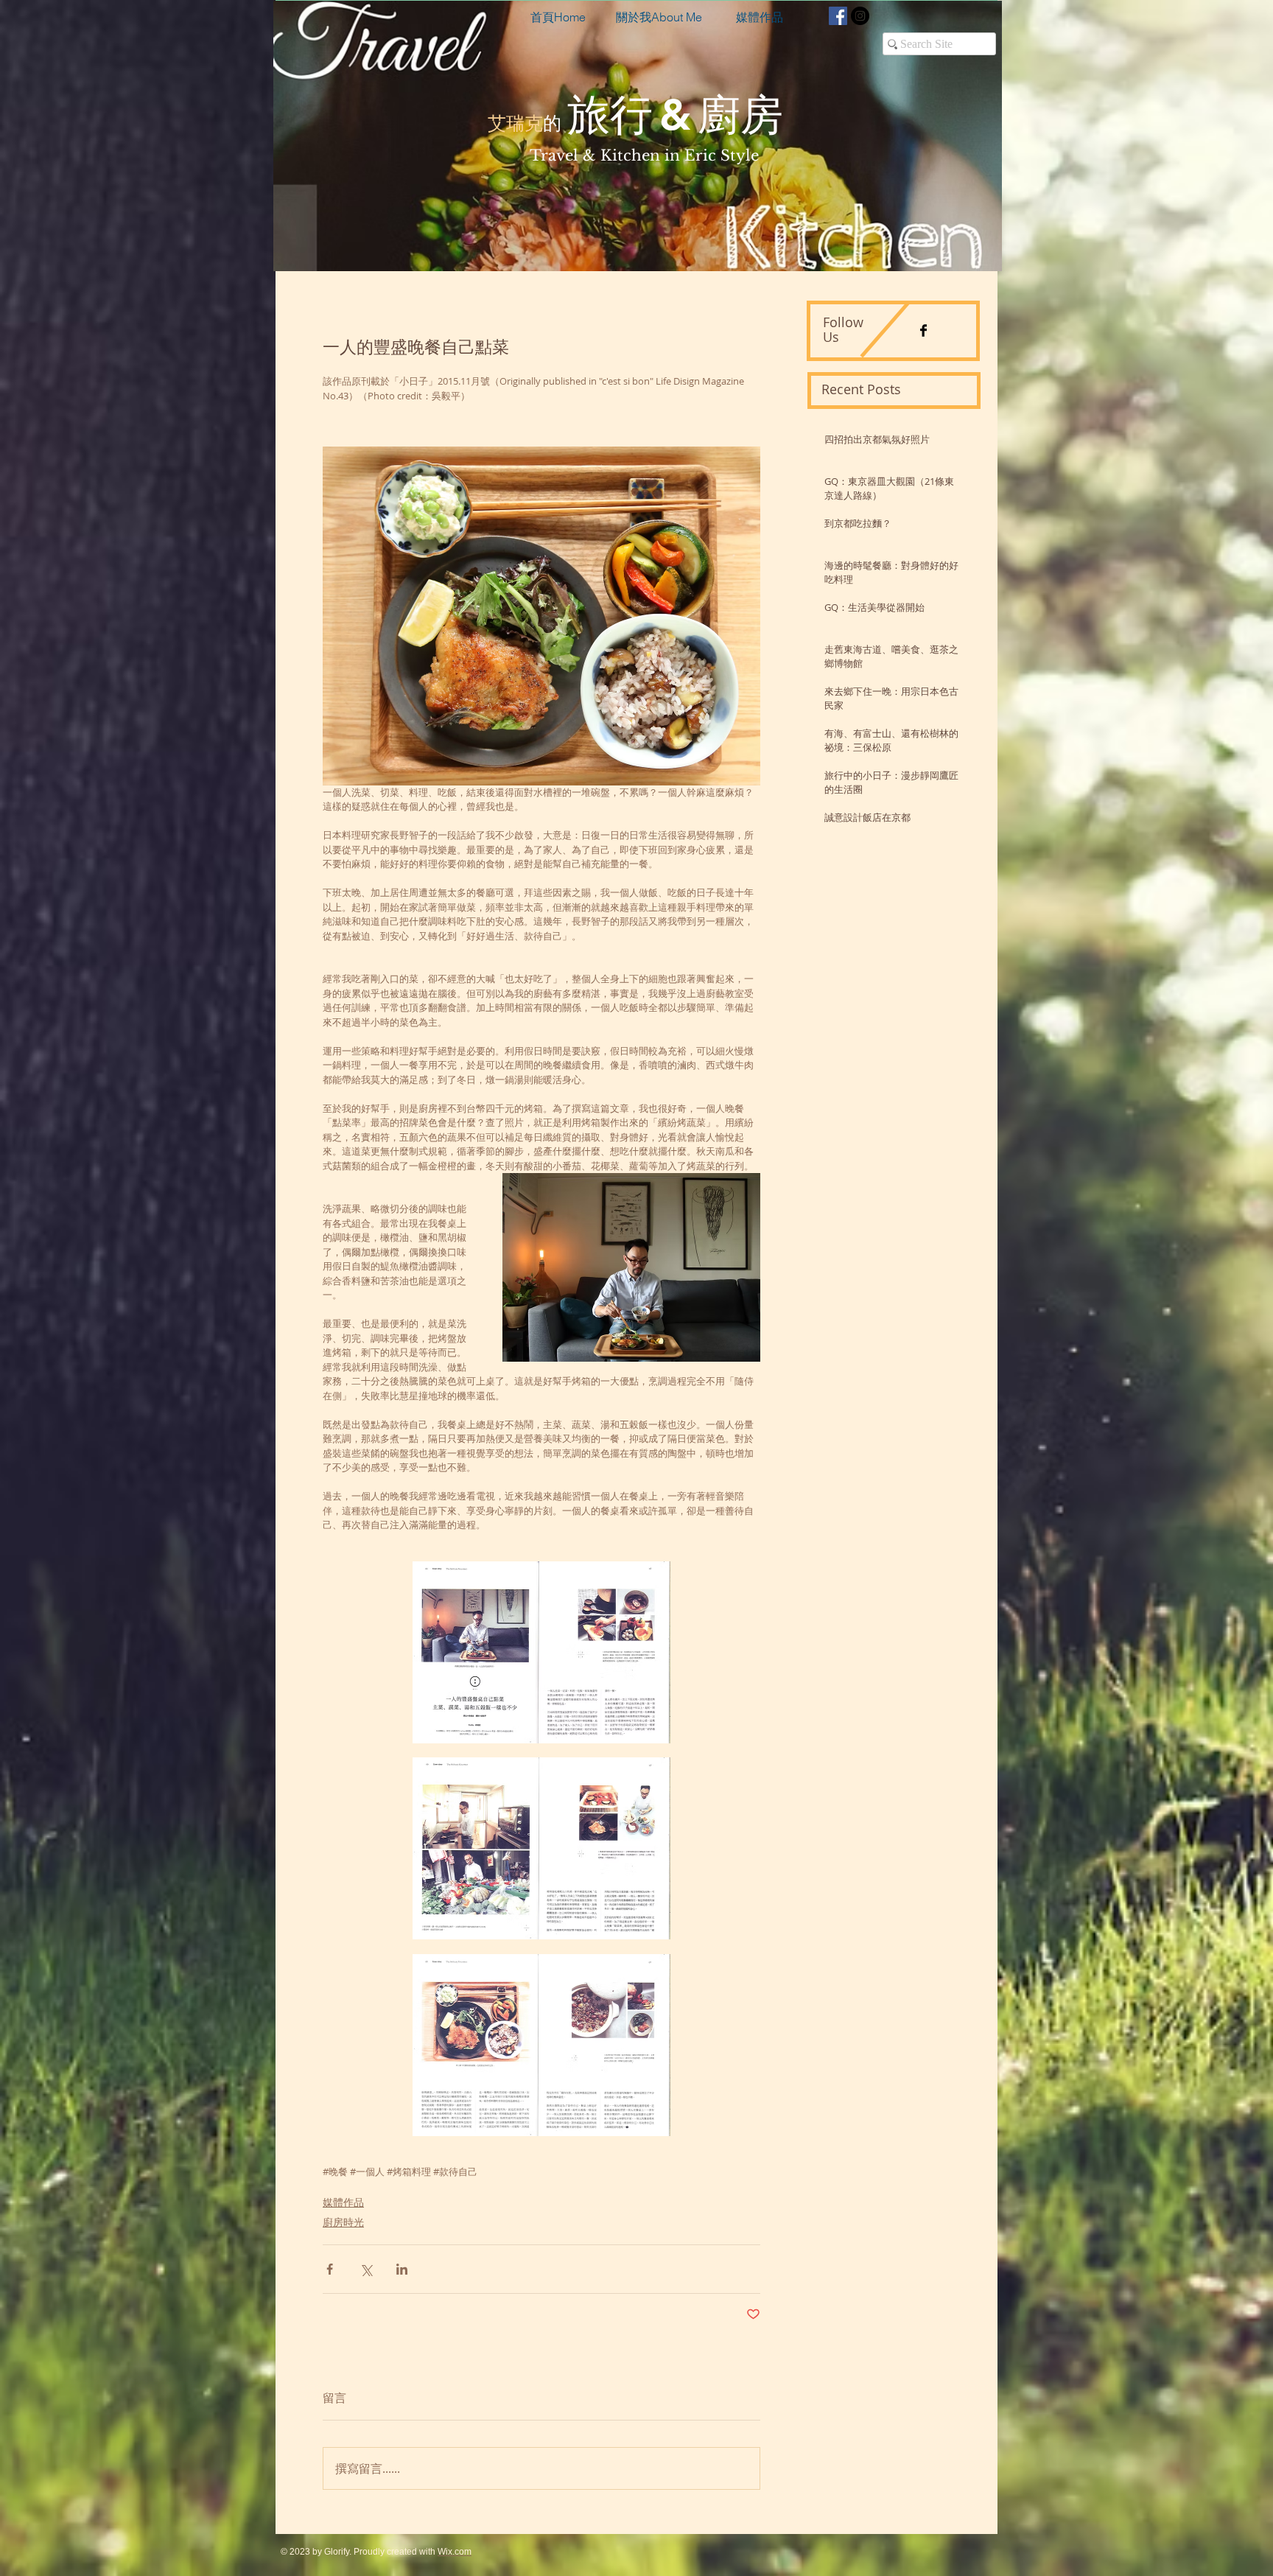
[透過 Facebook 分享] (330, 2269)
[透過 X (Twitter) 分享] (366, 2269)
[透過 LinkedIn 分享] (402, 2269)
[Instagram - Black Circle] (860, 16)
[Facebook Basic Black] (923, 330)
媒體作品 (343, 2202)
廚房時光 (343, 2222)
